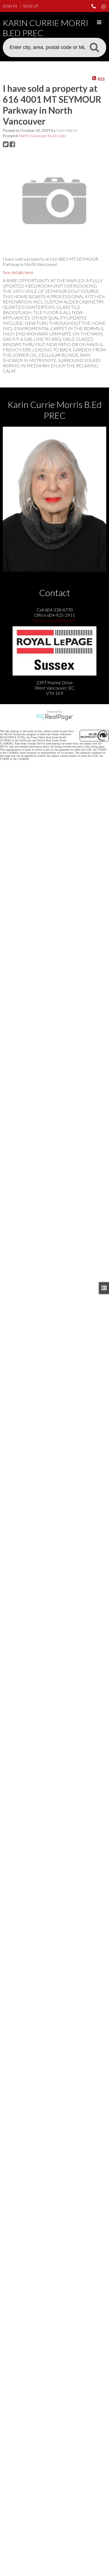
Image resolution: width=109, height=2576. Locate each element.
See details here (18, 272)
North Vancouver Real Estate (42, 136)
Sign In (10, 6)
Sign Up (30, 6)
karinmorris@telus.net (54, 620)
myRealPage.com (55, 717)
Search (94, 47)
